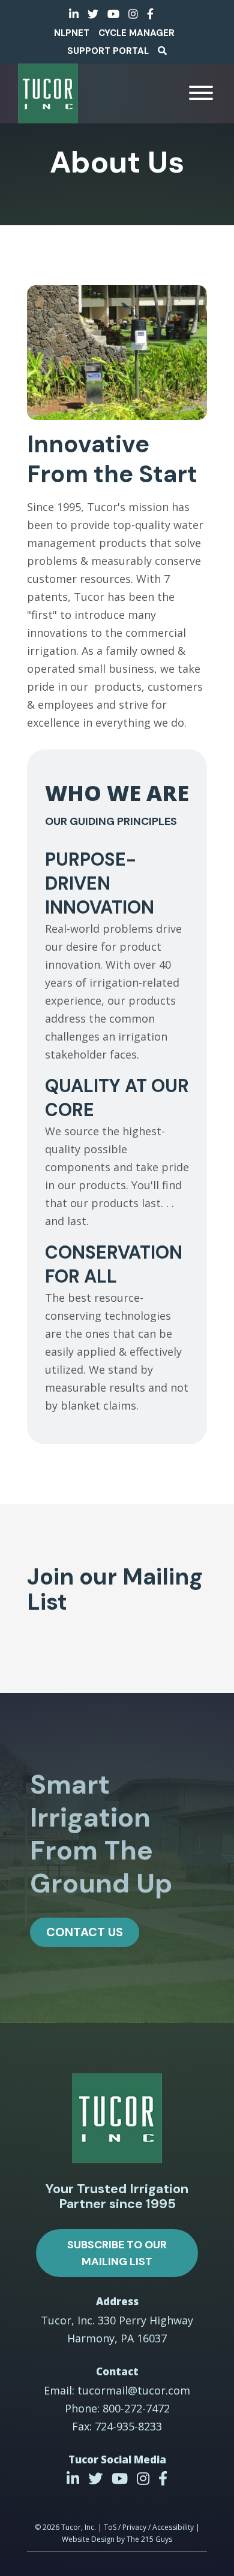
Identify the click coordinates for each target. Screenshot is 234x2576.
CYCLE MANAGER (136, 33)
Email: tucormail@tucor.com (117, 2390)
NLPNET (72, 33)
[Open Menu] (201, 93)
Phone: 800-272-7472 (117, 2408)
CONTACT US (85, 1932)
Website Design (88, 2539)
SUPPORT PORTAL (108, 51)
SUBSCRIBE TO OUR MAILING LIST (117, 2253)
